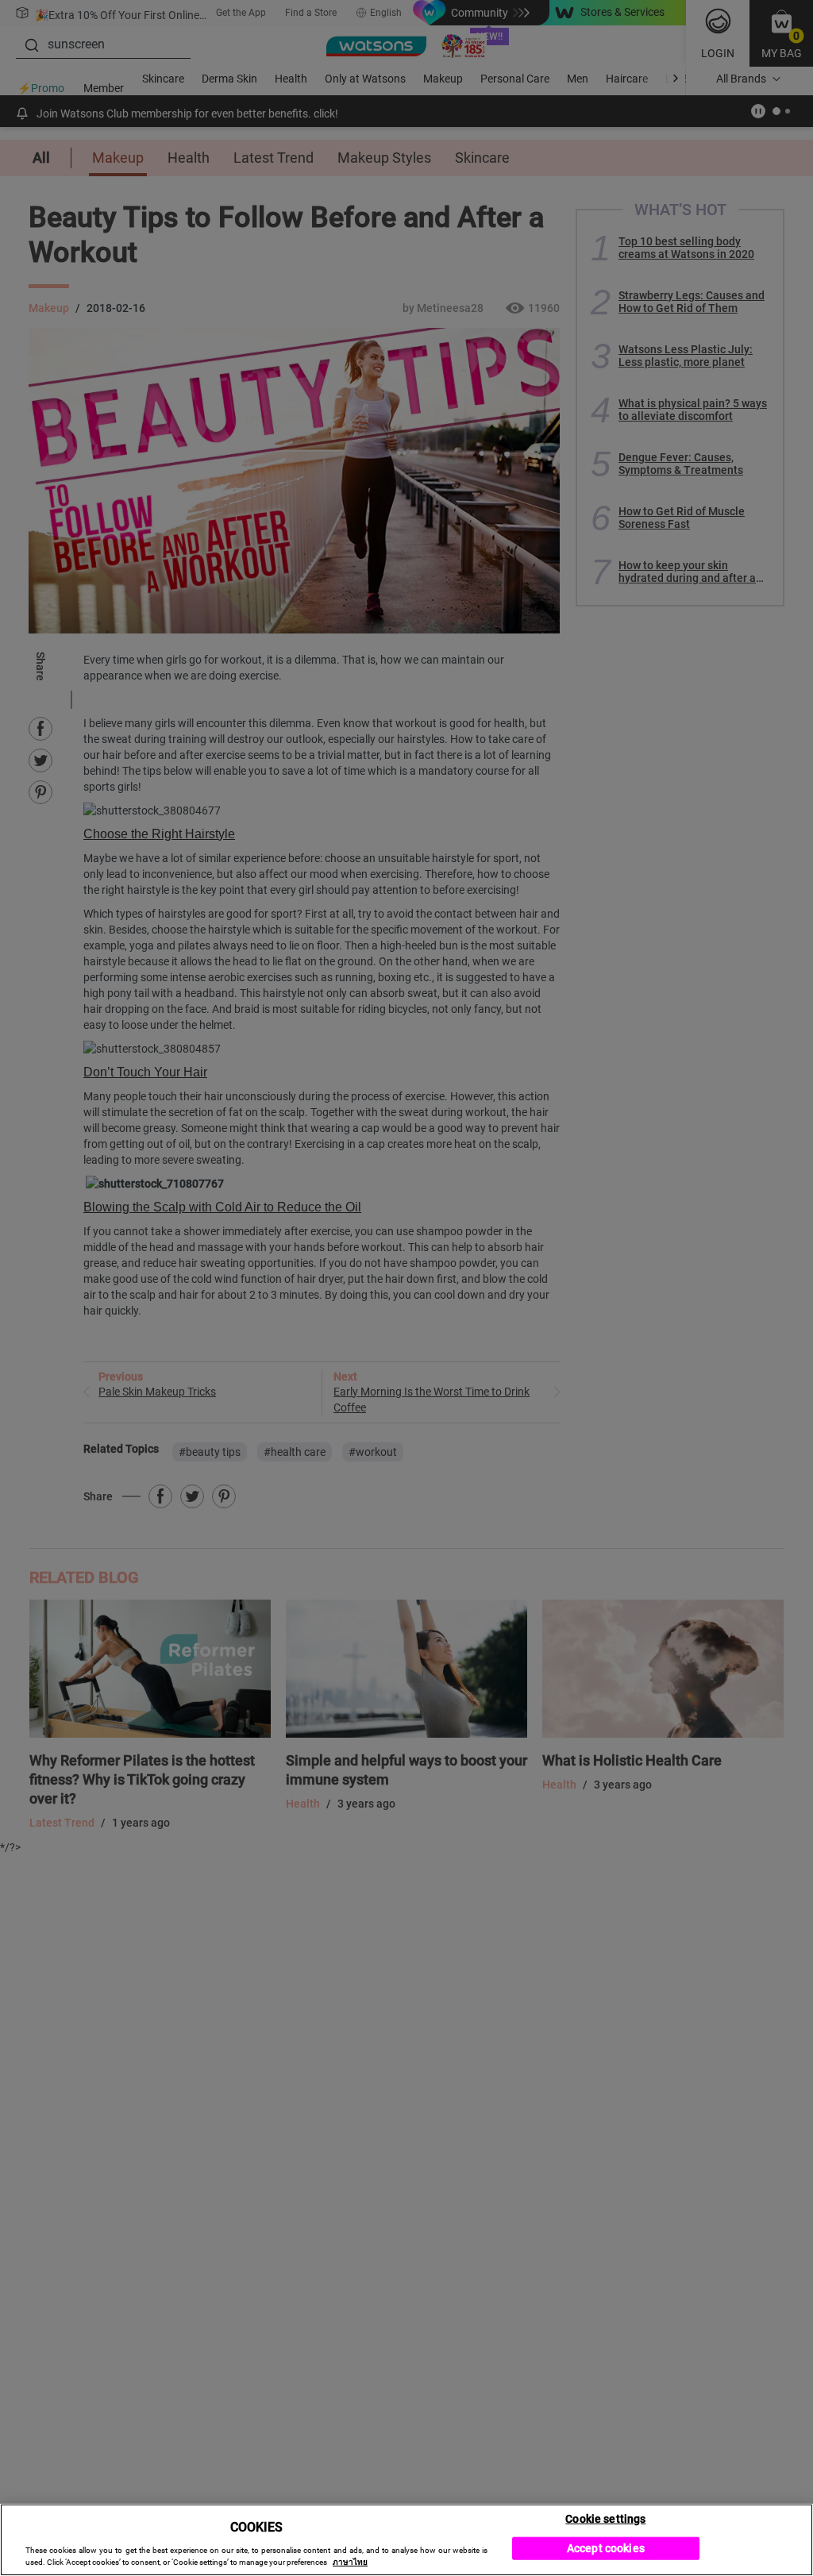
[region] (406, 2540)
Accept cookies (606, 2548)
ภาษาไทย (350, 2562)
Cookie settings (605, 2518)
